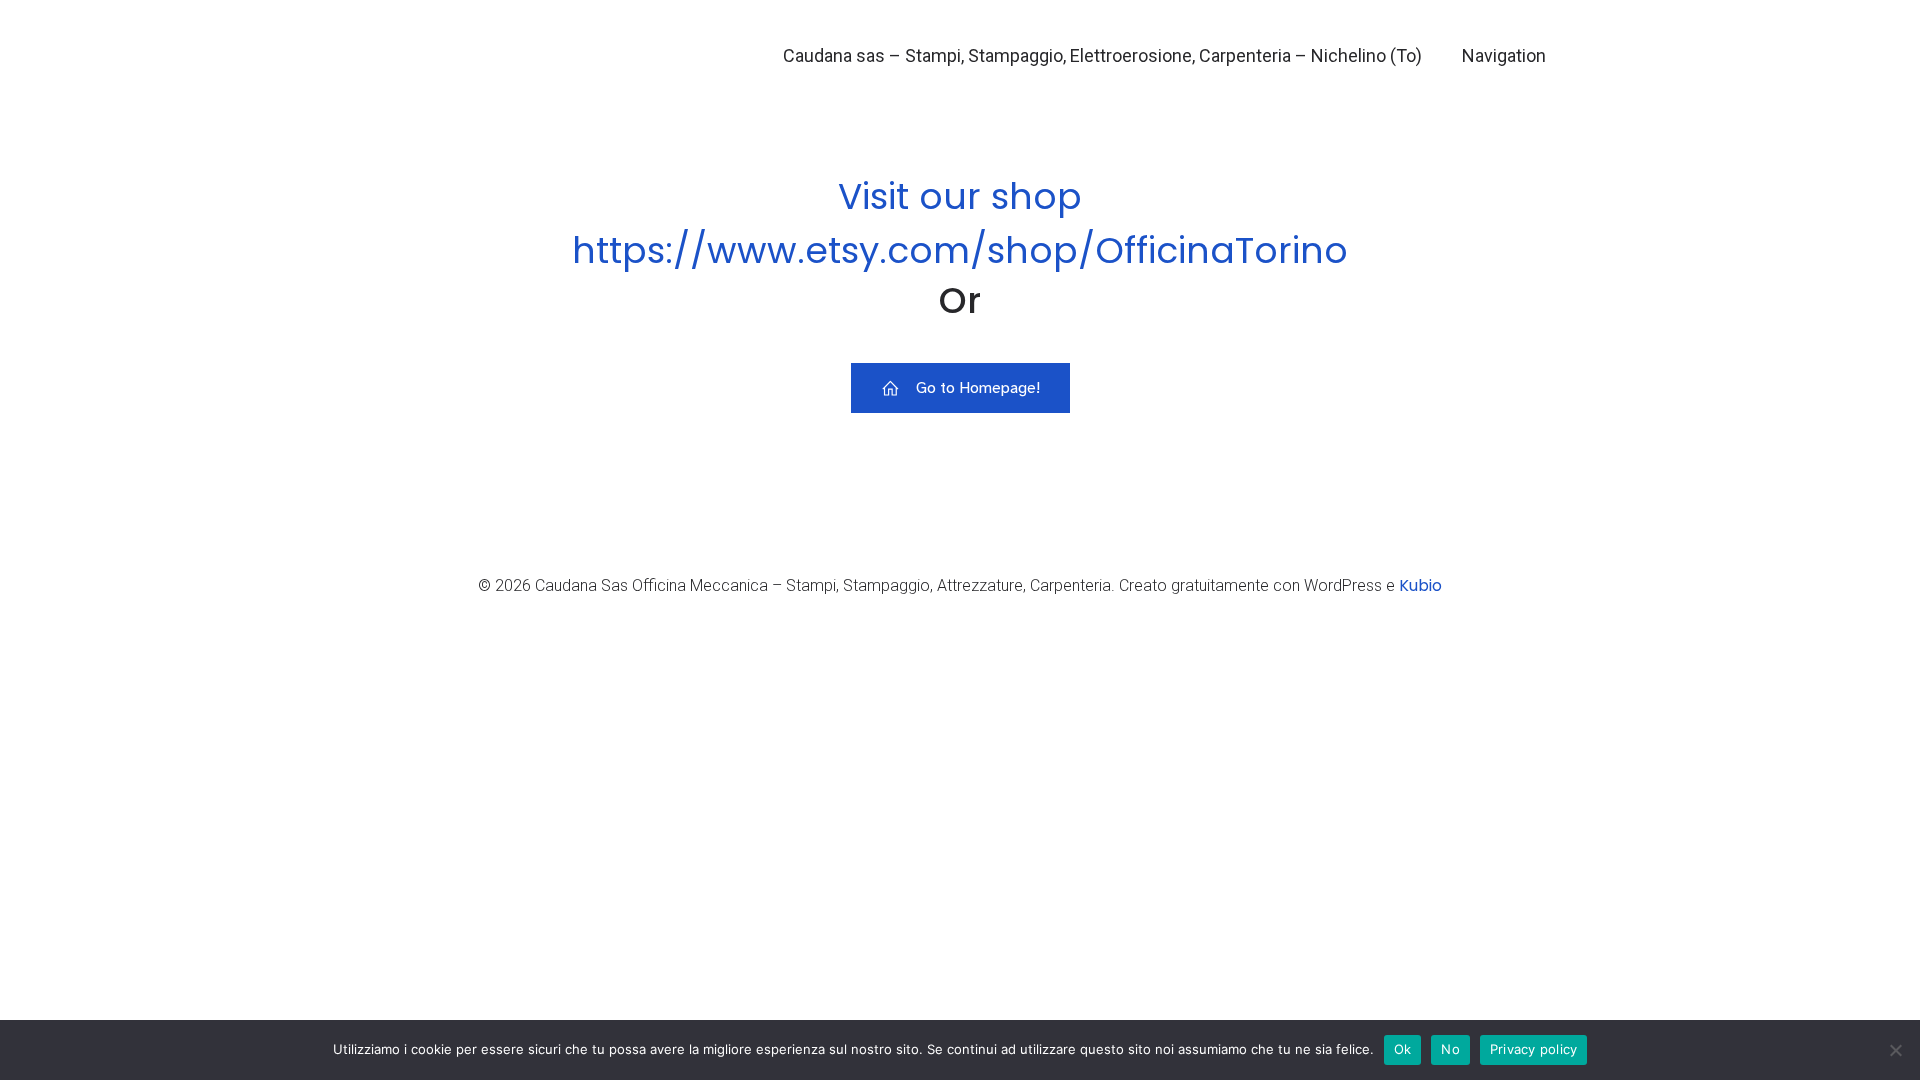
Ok (1403, 1049)
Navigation (1504, 55)
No (1450, 1049)
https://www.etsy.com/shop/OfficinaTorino (960, 250)
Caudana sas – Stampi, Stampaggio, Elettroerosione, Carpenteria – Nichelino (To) (1102, 55)
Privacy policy (1534, 1049)
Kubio (1420, 585)
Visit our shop (960, 196)
